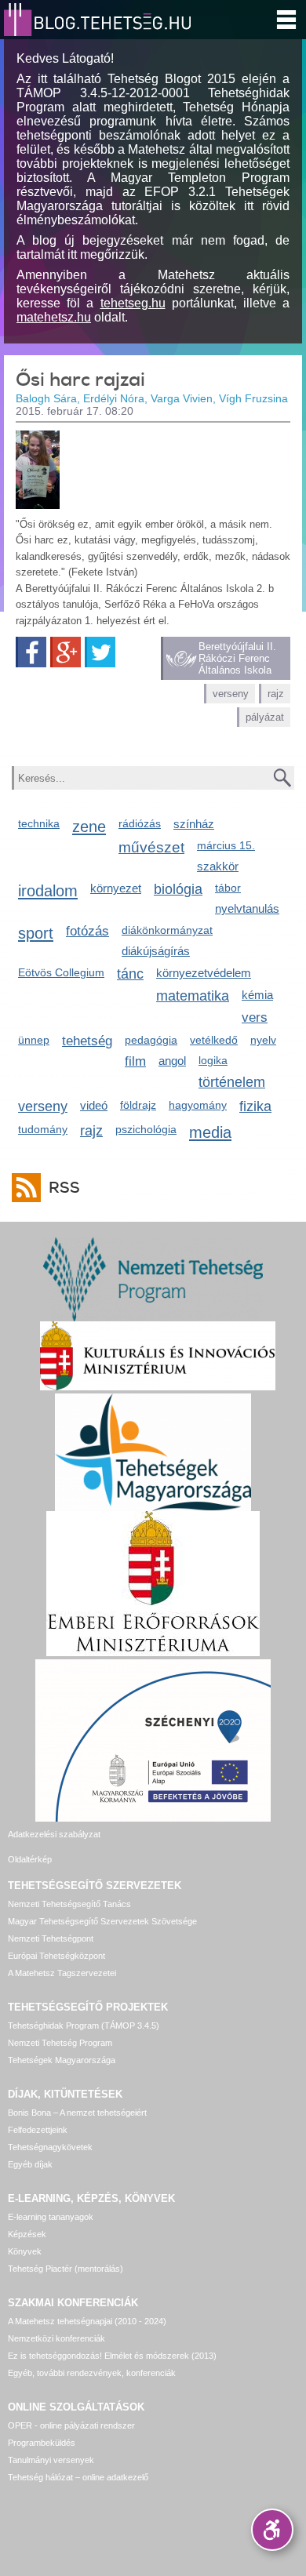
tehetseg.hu (133, 303)
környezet (116, 888)
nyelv (263, 1040)
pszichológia (146, 1129)
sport (36, 933)
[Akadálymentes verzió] (272, 2530)
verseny (231, 694)
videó (94, 1105)
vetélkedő (214, 1040)
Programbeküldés (42, 2443)
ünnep (34, 1040)
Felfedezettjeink (38, 2130)
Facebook (31, 652)
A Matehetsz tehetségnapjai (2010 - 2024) (87, 2321)
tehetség (87, 1041)
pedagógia (151, 1040)
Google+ (66, 652)
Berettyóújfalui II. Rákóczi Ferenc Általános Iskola (237, 658)
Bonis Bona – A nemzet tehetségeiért (77, 2113)
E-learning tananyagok (51, 2217)
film (135, 1061)
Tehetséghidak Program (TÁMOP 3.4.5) (84, 2026)
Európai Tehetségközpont (56, 1956)
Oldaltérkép (30, 1859)
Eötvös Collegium (61, 972)
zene (89, 826)
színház (194, 824)
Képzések (27, 2234)
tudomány (43, 1129)
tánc (130, 974)
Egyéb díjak (30, 2164)
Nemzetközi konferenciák (56, 2338)
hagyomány (198, 1105)
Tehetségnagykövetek (50, 2147)
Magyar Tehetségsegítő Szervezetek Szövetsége (102, 1921)
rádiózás (140, 823)
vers (255, 1017)
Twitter (100, 652)
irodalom (48, 890)
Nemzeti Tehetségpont (51, 1938)
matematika (193, 996)
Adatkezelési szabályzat (54, 1834)
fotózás (87, 931)
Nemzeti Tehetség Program (60, 2043)
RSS (64, 1188)
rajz (276, 694)
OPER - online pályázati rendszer (71, 2425)
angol (172, 1061)
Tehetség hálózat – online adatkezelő (78, 2477)
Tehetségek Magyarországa (62, 2060)
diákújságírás (156, 951)
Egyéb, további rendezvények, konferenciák (92, 2373)
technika (39, 823)
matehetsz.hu (54, 317)
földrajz (138, 1105)
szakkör (218, 866)
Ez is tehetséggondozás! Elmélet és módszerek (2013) (112, 2356)
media (210, 1132)
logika (213, 1060)
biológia (178, 889)
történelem (232, 1082)
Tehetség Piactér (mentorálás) (66, 2269)
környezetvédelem (204, 973)
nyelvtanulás (247, 908)
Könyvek (25, 2251)
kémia (257, 995)
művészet (151, 847)
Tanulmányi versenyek (51, 2460)
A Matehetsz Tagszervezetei (62, 1973)
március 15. (226, 845)
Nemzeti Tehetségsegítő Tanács (69, 1904)
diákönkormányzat (167, 930)
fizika (255, 1106)
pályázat (265, 717)
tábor (228, 888)
